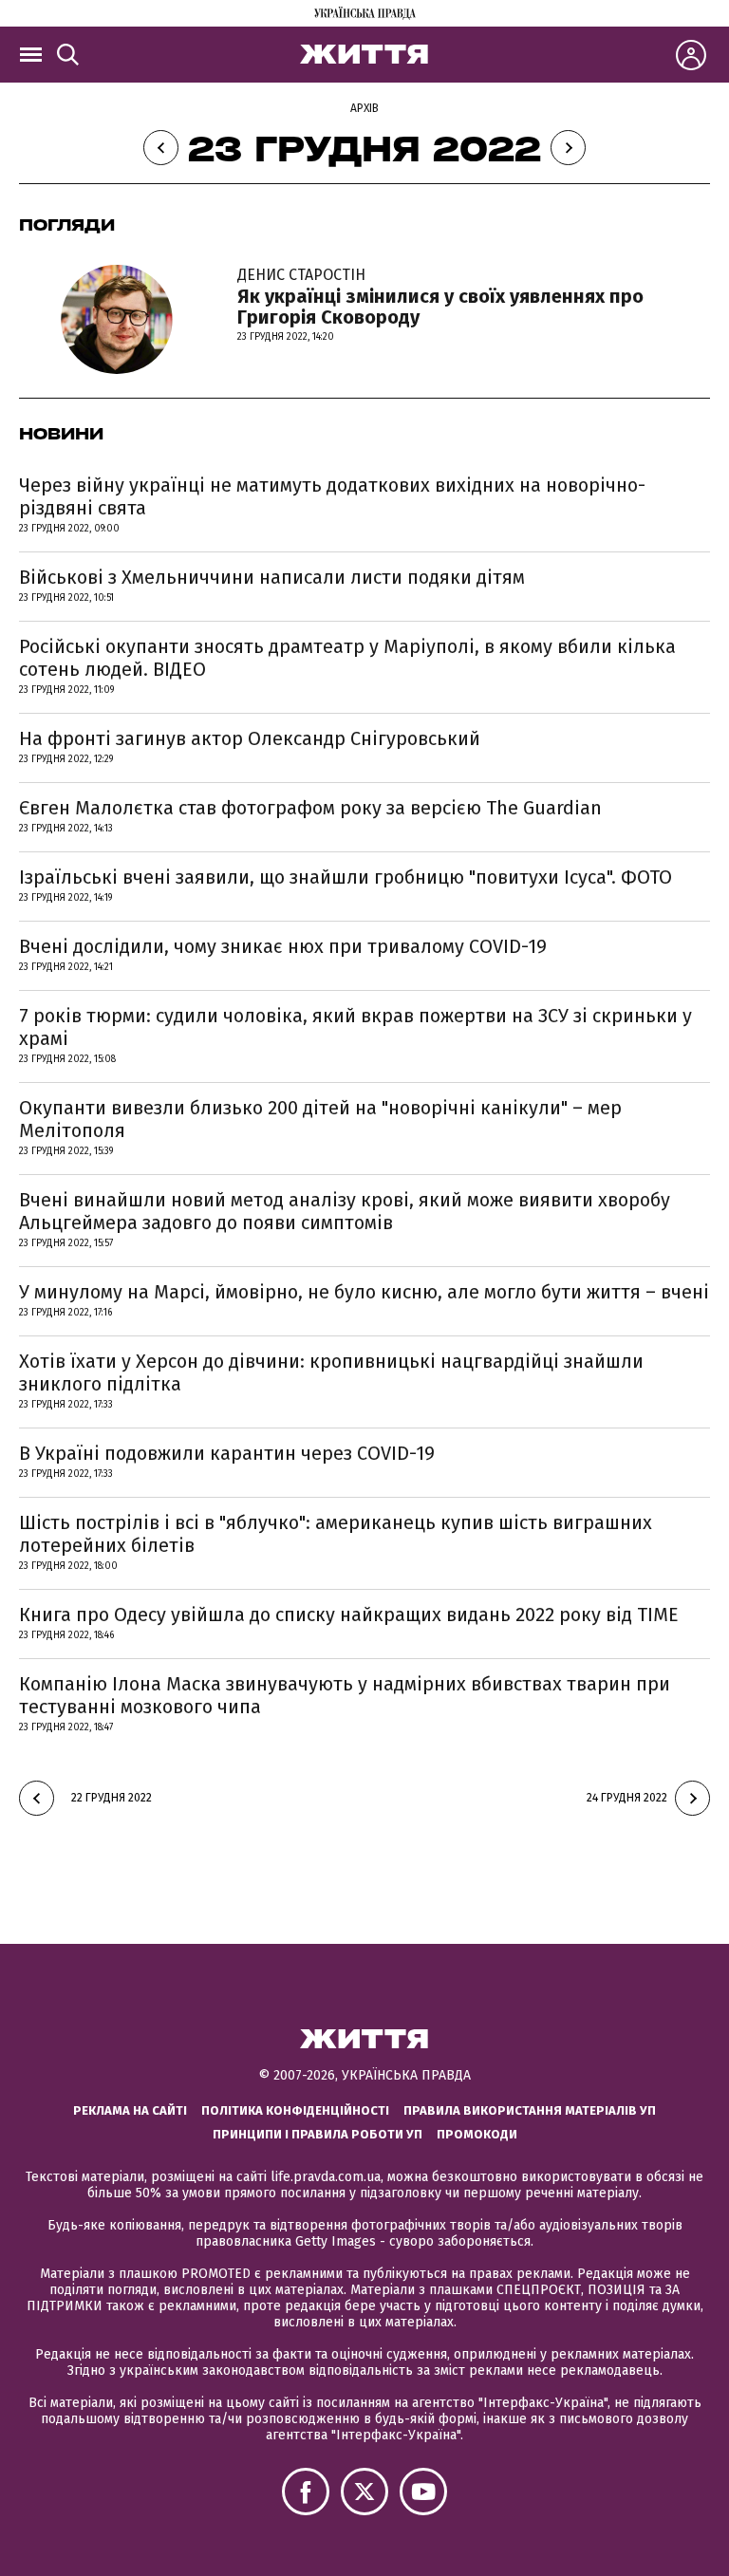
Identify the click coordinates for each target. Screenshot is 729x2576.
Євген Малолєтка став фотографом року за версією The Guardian (310, 808)
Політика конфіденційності (295, 2110)
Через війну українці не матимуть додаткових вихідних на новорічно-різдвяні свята (332, 496)
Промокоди (477, 2134)
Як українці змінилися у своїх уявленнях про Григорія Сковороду (440, 297)
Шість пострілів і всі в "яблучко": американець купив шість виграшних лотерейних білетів (336, 1534)
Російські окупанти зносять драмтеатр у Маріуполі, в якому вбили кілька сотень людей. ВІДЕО (347, 658)
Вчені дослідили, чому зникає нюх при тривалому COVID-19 (283, 946)
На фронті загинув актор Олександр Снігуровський (250, 738)
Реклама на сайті (130, 2110)
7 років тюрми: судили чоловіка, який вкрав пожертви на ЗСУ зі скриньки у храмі (355, 1027)
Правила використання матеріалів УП (530, 2110)
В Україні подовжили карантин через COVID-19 (227, 1453)
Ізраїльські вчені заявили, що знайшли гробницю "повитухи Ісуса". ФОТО (346, 877)
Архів (364, 108)
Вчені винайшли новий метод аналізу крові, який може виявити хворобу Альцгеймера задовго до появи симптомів (345, 1211)
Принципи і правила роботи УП (318, 2134)
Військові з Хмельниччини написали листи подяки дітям (272, 577)
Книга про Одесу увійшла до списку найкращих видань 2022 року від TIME (349, 1615)
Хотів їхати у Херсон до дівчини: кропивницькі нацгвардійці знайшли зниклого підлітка (331, 1372)
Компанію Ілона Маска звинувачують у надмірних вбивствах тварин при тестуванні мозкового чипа (345, 1695)
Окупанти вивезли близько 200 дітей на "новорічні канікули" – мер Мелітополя (320, 1119)
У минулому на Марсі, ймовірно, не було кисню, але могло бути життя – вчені (364, 1292)
